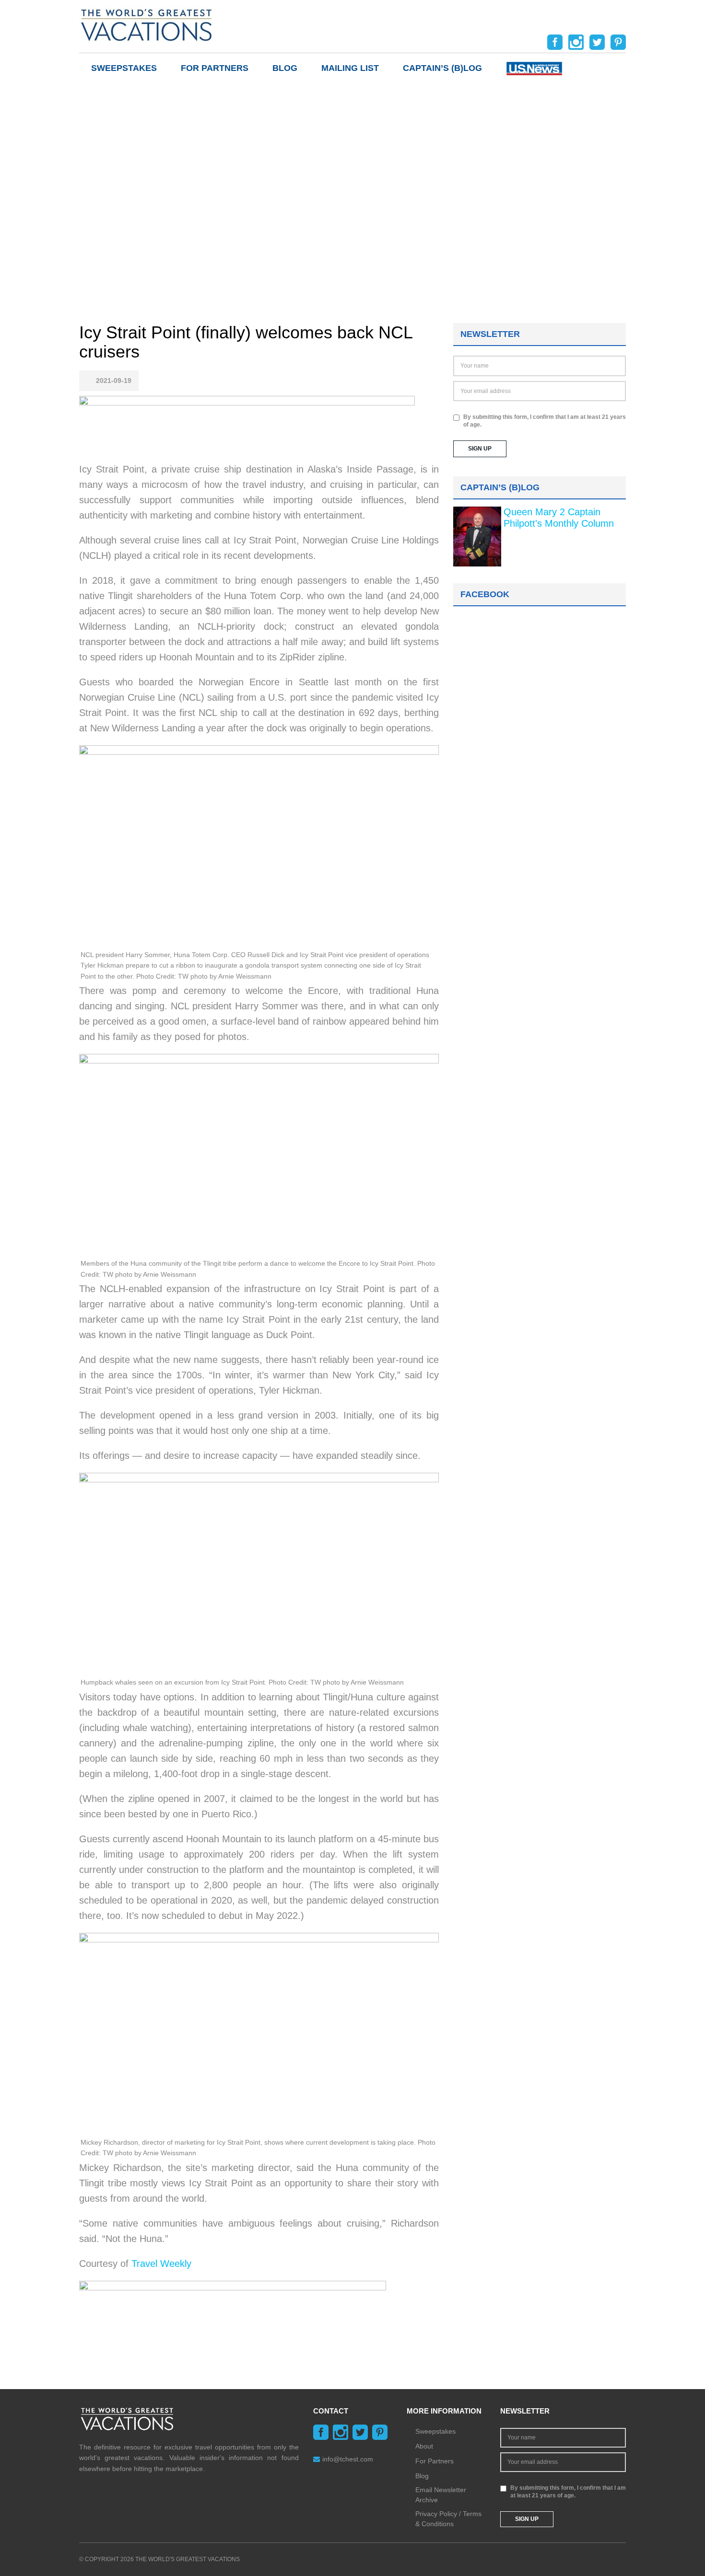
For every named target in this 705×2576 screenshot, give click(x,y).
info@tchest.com (348, 2459)
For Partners (215, 68)
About (424, 2446)
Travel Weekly (161, 2264)
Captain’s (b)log (442, 68)
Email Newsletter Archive (441, 2495)
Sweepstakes (124, 68)
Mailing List (350, 68)
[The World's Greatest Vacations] (146, 24)
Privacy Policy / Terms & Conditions (448, 2519)
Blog (285, 68)
